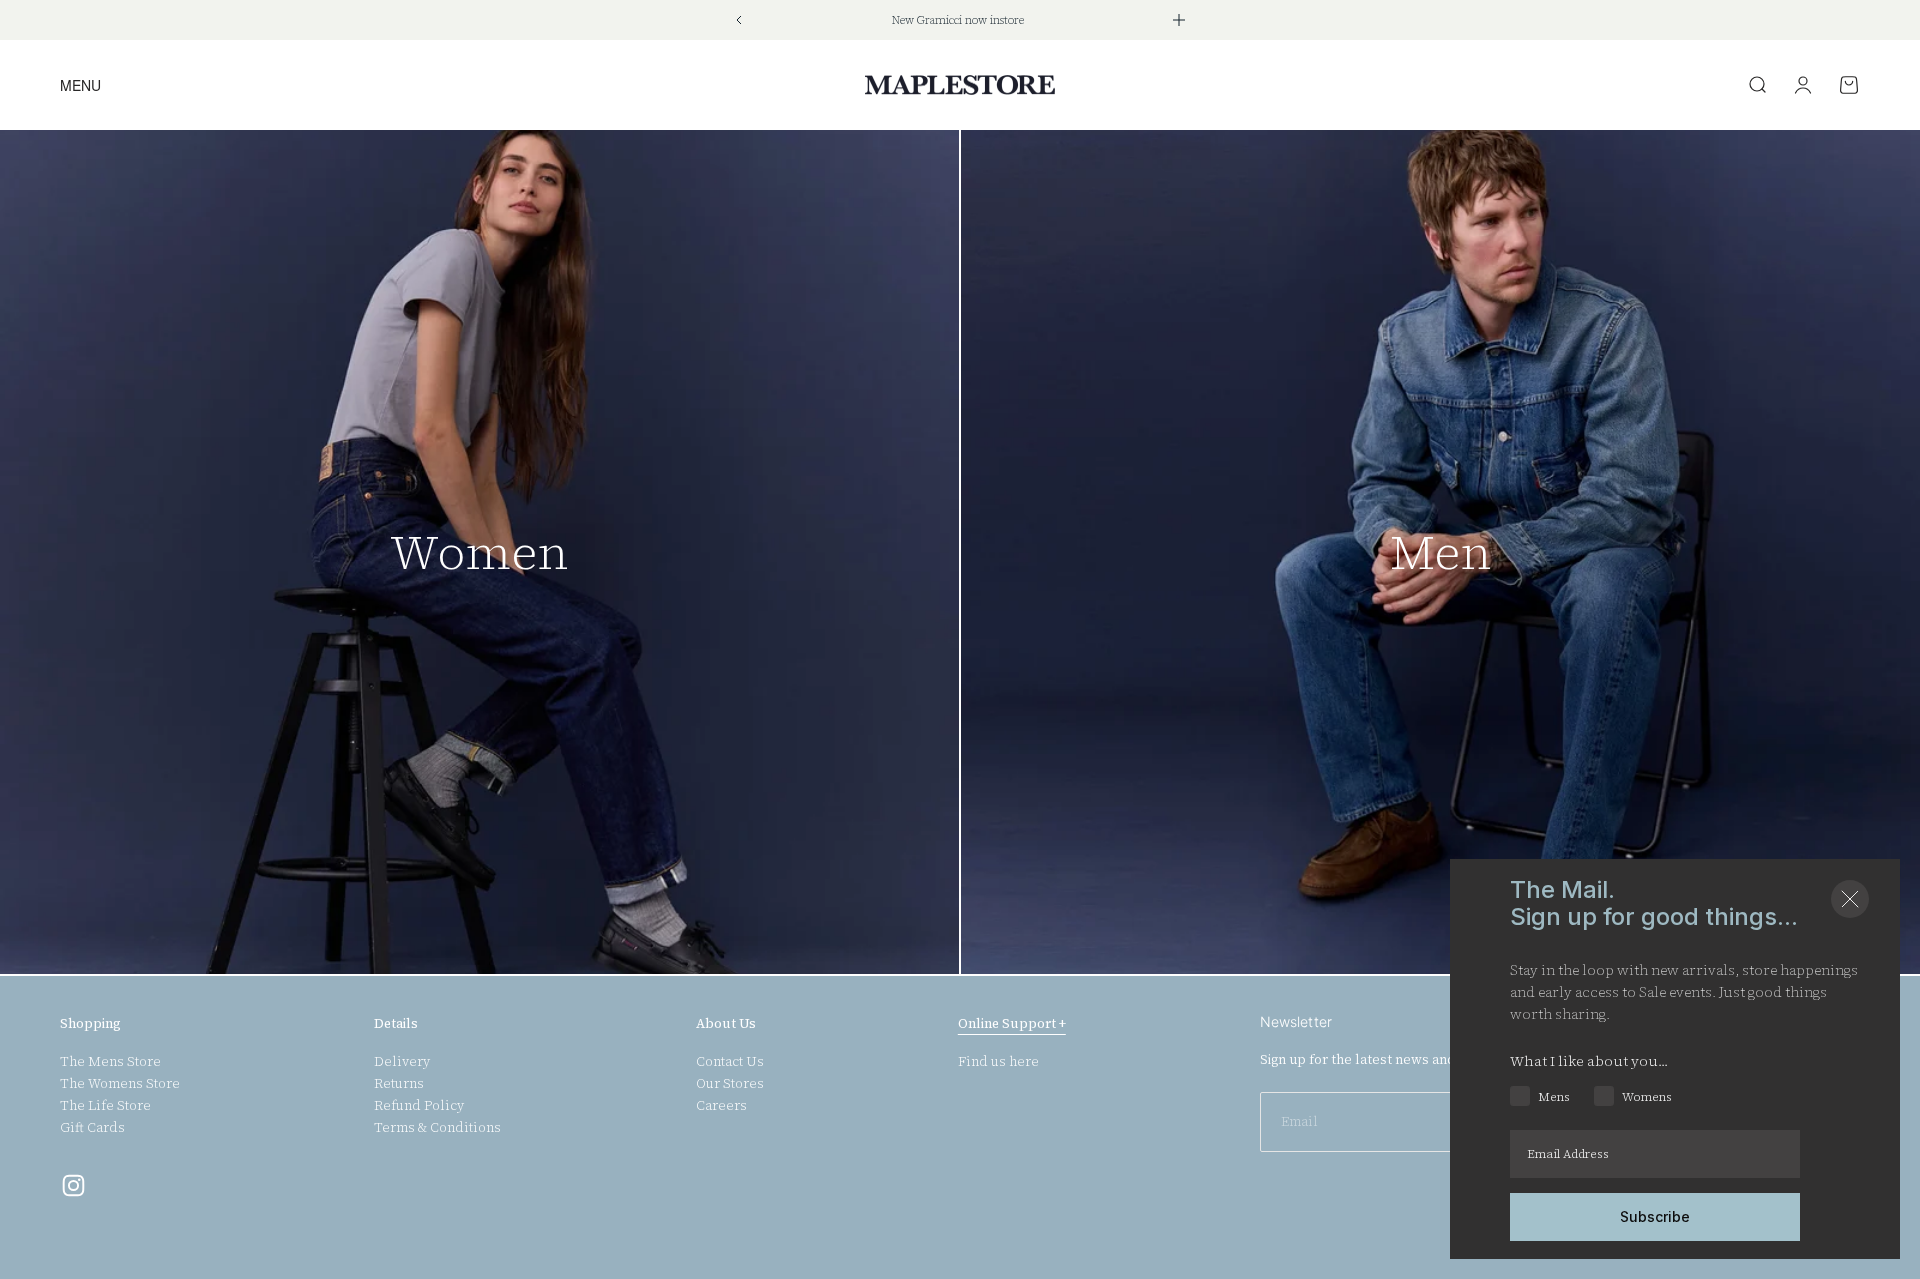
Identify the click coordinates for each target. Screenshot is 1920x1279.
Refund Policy (419, 1106)
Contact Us (730, 1062)
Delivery (402, 1062)
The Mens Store (110, 1062)
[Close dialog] (1850, 899)
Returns (399, 1084)
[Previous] (738, 20)
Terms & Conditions (437, 1128)
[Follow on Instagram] (73, 1185)
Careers (721, 1106)
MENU (80, 84)
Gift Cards (92, 1128)
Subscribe (1655, 1216)
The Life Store (105, 1106)
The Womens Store (120, 1084)
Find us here (998, 1062)
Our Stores (730, 1084)
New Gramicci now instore (958, 20)
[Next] (1179, 20)
